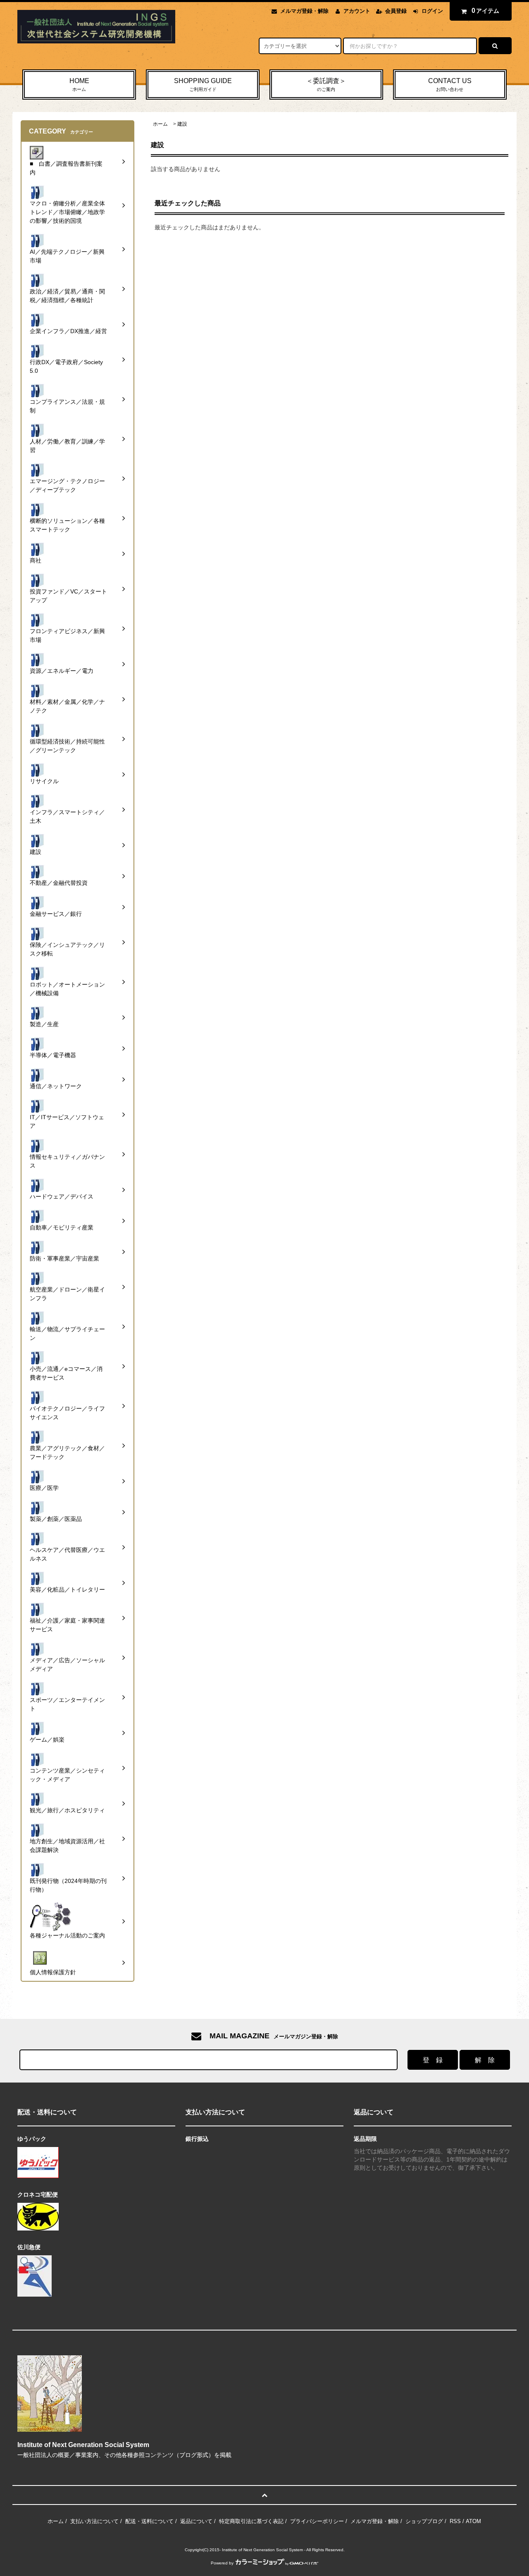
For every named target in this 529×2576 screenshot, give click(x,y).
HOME (79, 85)
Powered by (222, 2563)
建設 (182, 124)
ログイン (432, 11)
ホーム (160, 124)
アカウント (357, 11)
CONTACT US (450, 85)
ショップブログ (424, 2521)
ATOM (473, 2521)
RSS (455, 2521)
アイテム (486, 11)
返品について (196, 2521)
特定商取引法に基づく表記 (251, 2521)
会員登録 (396, 11)
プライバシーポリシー (317, 2521)
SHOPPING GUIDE (203, 85)
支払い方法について (94, 2521)
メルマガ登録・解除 (304, 11)
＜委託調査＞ (326, 85)
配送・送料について (149, 2521)
